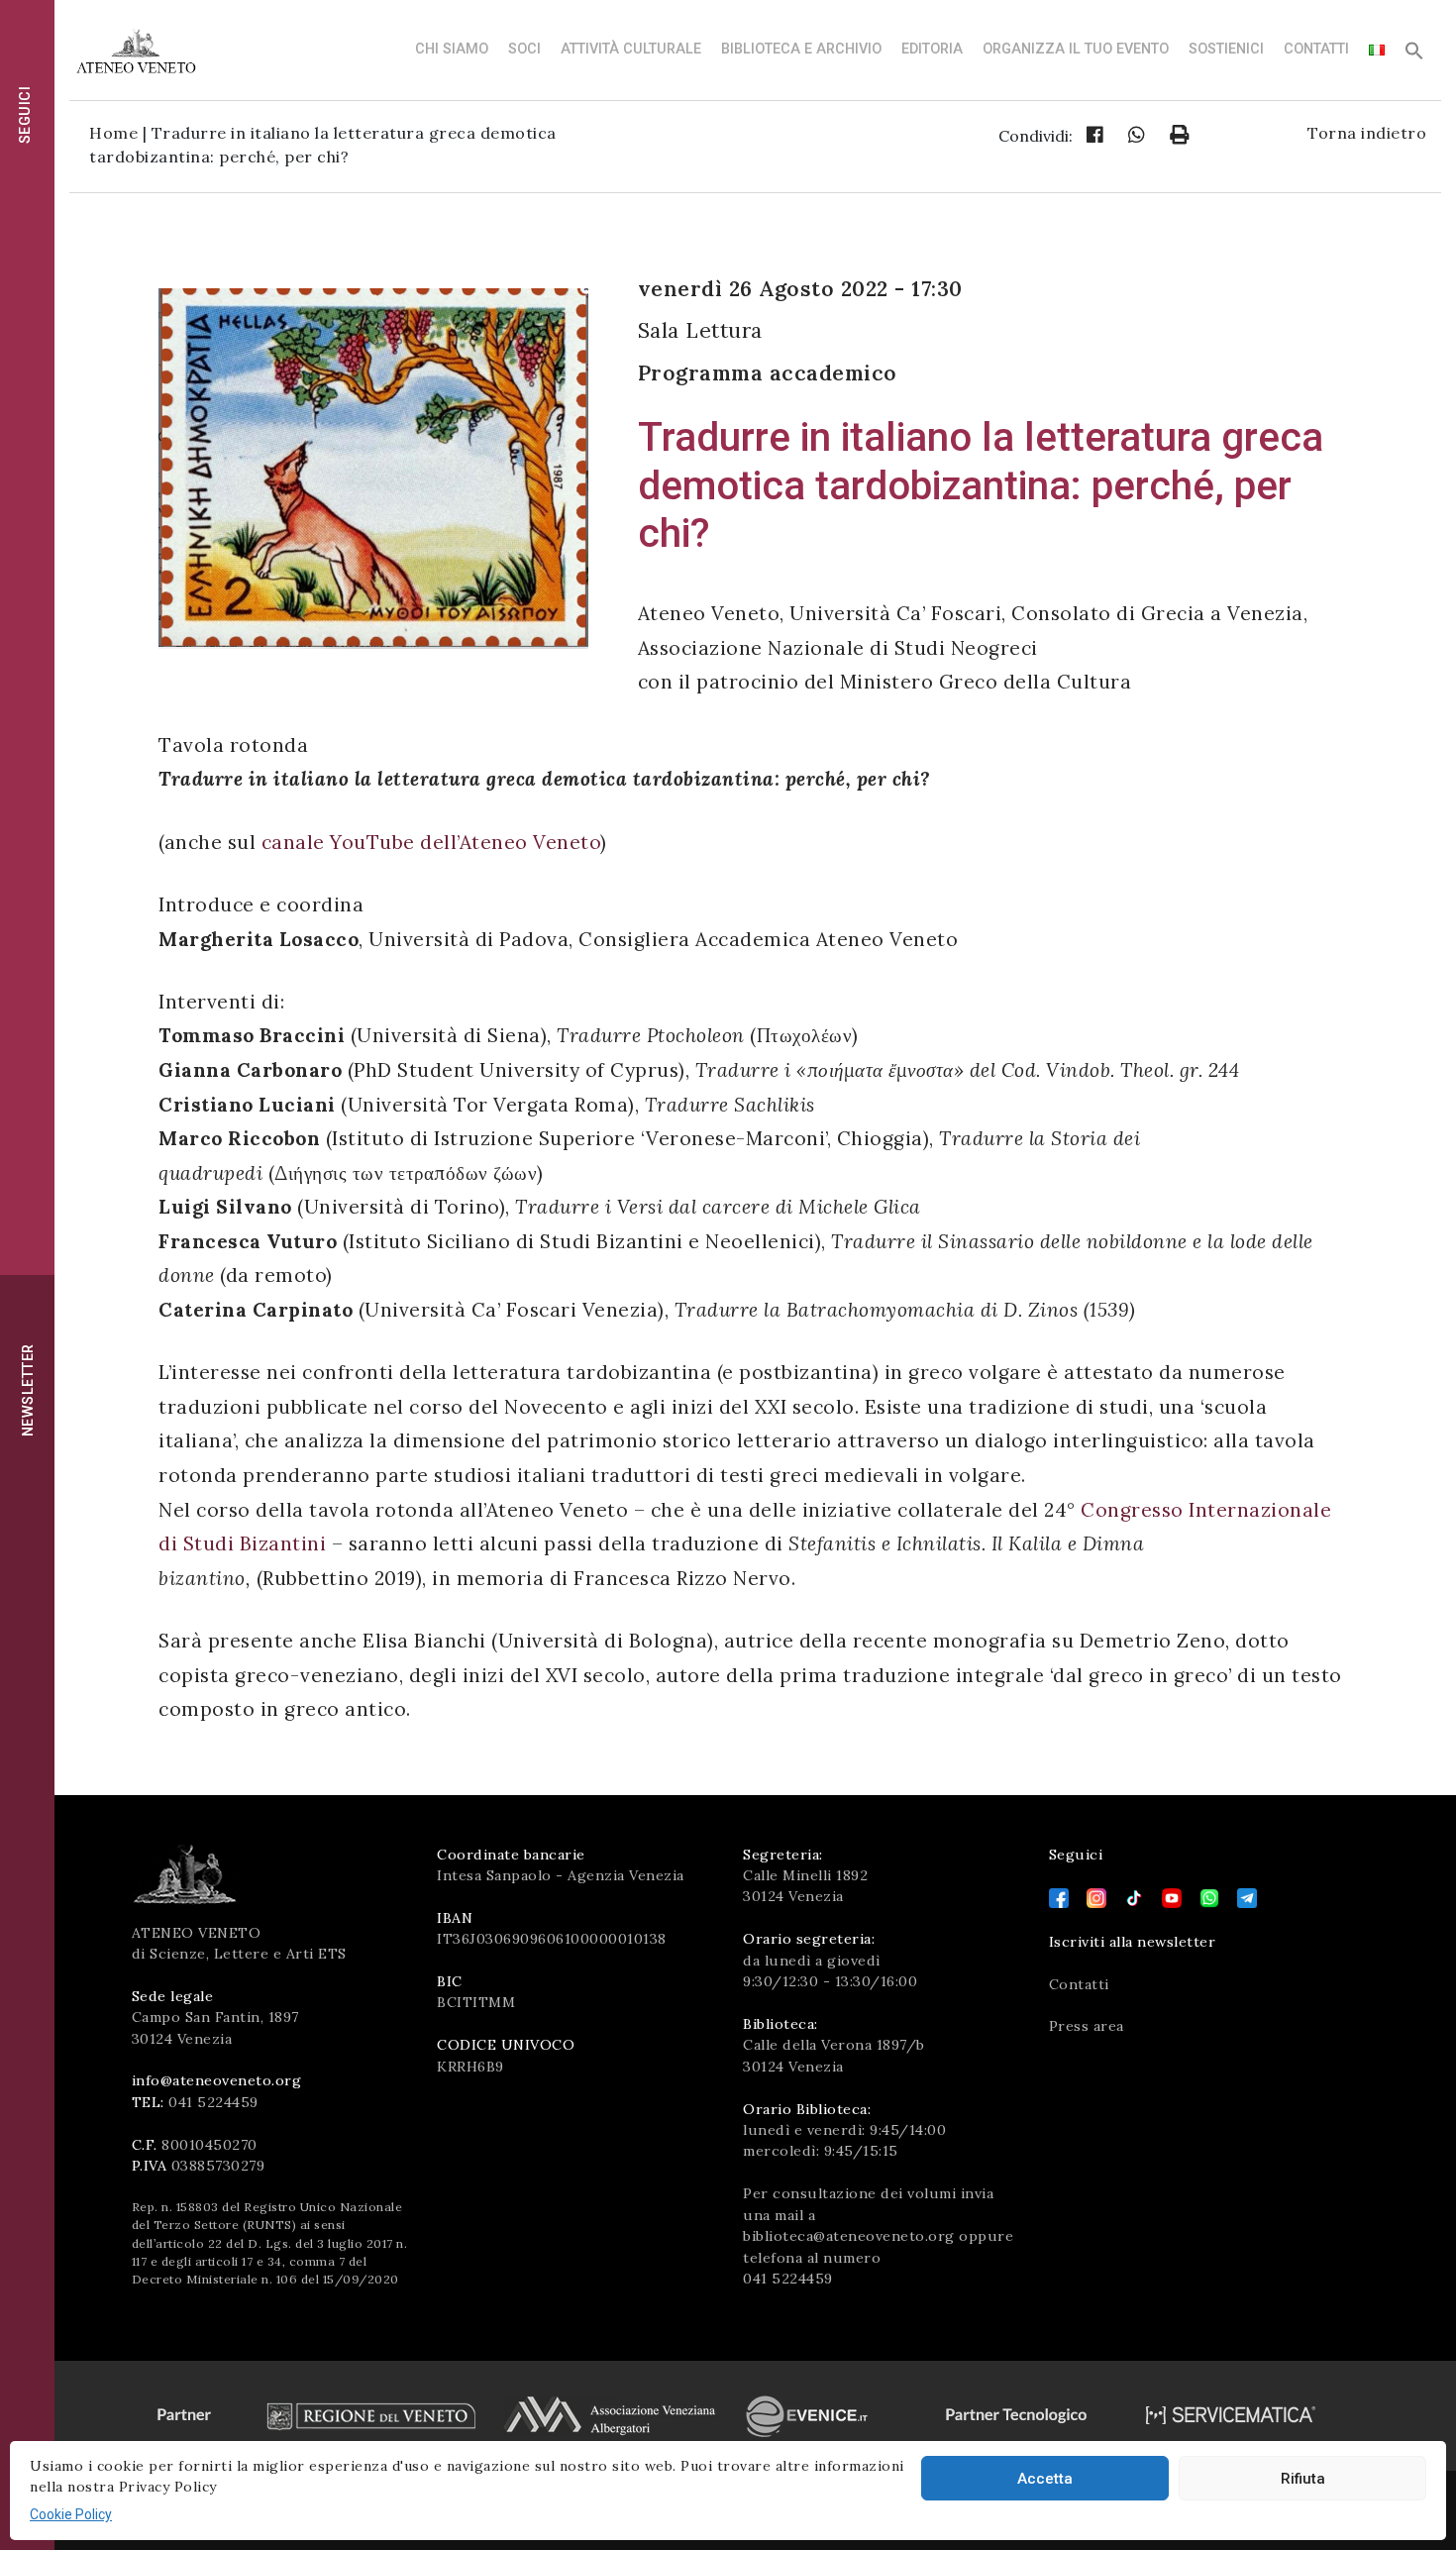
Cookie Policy (71, 2514)
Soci (524, 49)
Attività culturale (631, 49)
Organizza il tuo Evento (1076, 49)
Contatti (1316, 49)
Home (113, 133)
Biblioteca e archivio (801, 49)
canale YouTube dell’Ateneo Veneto (431, 842)
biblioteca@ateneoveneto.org (849, 2236)
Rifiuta (1303, 2479)
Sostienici (1226, 49)
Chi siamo (452, 49)
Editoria (932, 49)
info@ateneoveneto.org (217, 2080)
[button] (1414, 56)
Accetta (1045, 2479)
